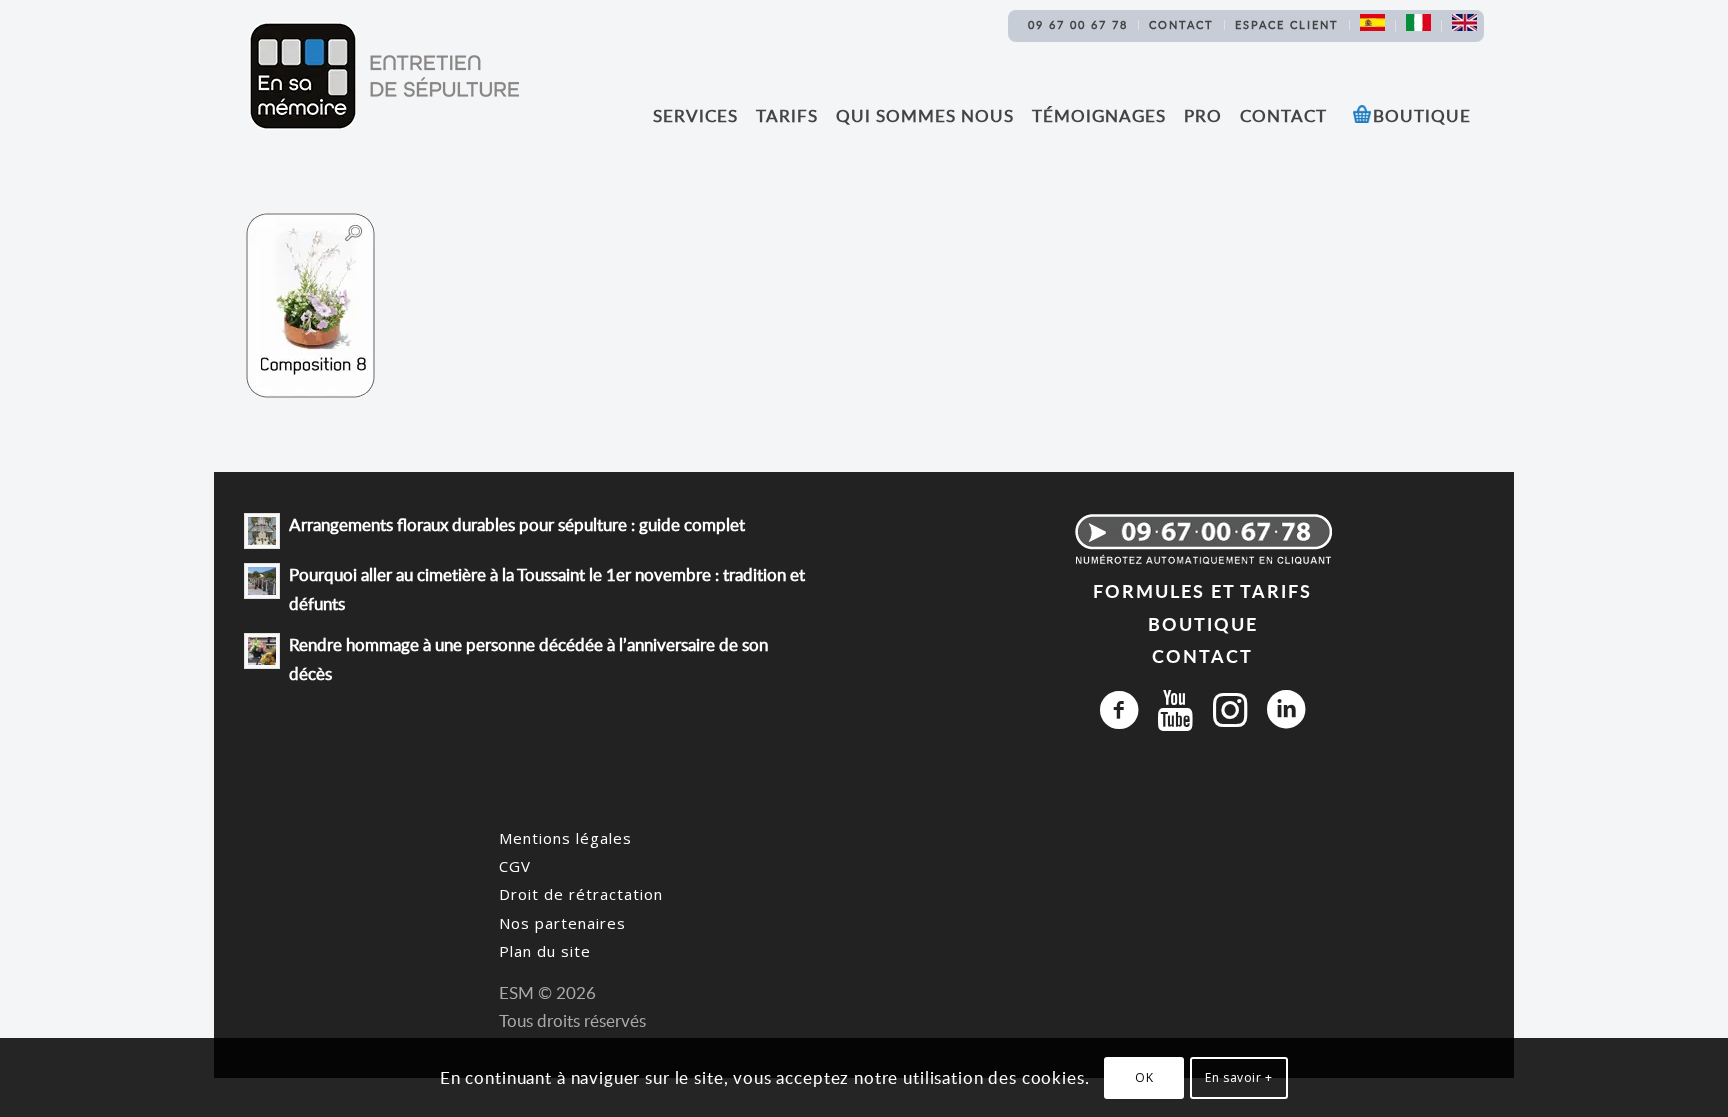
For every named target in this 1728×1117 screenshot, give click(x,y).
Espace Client (1287, 24)
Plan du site (545, 951)
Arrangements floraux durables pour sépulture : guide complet (517, 524)
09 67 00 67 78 (1078, 24)
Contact (1181, 24)
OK (1144, 1077)
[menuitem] (1078, 25)
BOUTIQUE (1203, 623)
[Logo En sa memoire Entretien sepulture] (384, 76)
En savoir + (1239, 1077)
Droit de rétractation (581, 894)
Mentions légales (565, 838)
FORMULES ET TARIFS (1202, 590)
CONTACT (1202, 655)
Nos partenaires (562, 923)
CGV (515, 866)
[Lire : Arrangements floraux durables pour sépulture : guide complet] (262, 531)
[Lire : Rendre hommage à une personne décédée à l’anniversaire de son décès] (262, 651)
